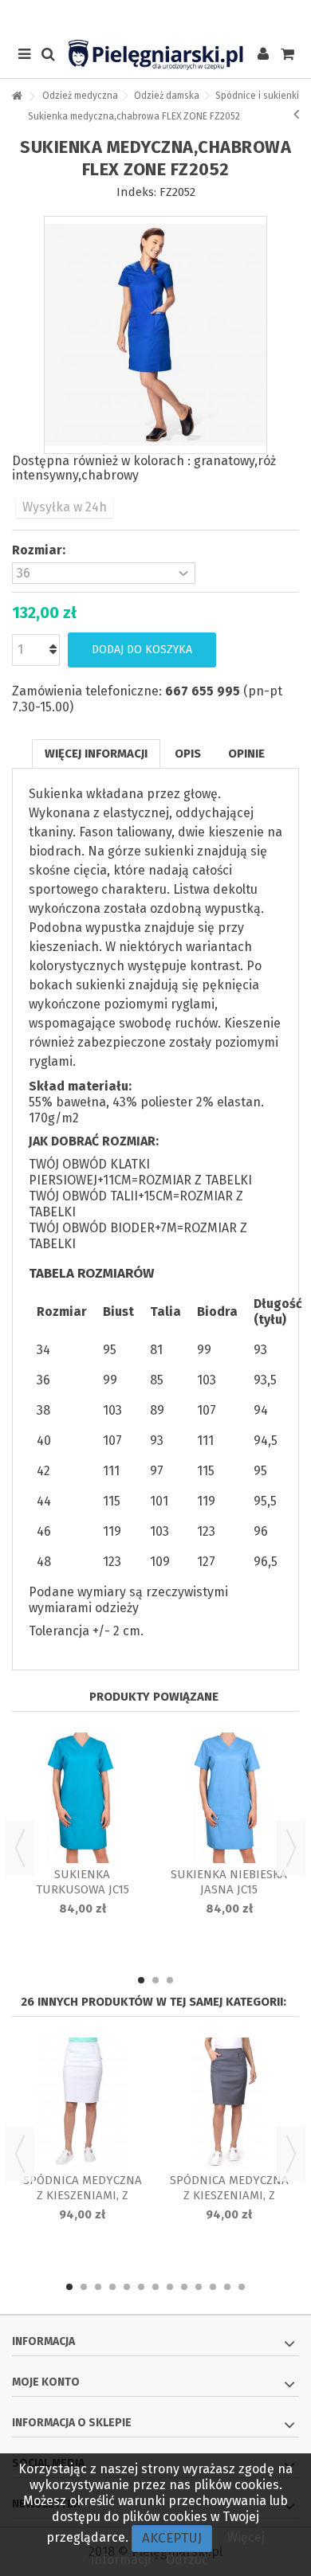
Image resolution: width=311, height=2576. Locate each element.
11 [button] (213, 2287)
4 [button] (112, 2287)
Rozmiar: (40, 550)
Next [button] (291, 1848)
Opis (188, 754)
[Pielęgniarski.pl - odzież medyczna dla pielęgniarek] (155, 55)
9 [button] (184, 2287)
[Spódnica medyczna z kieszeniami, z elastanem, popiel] (229, 2103)
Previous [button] (20, 1848)
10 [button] (199, 2287)
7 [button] (155, 2287)
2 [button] (155, 1980)
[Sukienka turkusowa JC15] (82, 1798)
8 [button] (170, 2287)
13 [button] (242, 2287)
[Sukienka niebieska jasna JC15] (229, 1798)
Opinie (246, 754)
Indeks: (136, 192)
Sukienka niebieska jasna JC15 (229, 1882)
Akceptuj (172, 2538)
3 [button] (170, 1980)
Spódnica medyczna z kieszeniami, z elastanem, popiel (229, 2195)
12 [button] (227, 2287)
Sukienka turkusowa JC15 (83, 1882)
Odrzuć (187, 2560)
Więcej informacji (96, 754)
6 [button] (141, 2287)
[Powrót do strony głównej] (17, 97)
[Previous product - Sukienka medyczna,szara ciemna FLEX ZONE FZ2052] (296, 114)
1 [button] (141, 1980)
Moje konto (46, 2382)
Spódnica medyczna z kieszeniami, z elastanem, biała (83, 2195)
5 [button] (127, 2287)
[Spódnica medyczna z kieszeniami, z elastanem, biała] (82, 2103)
